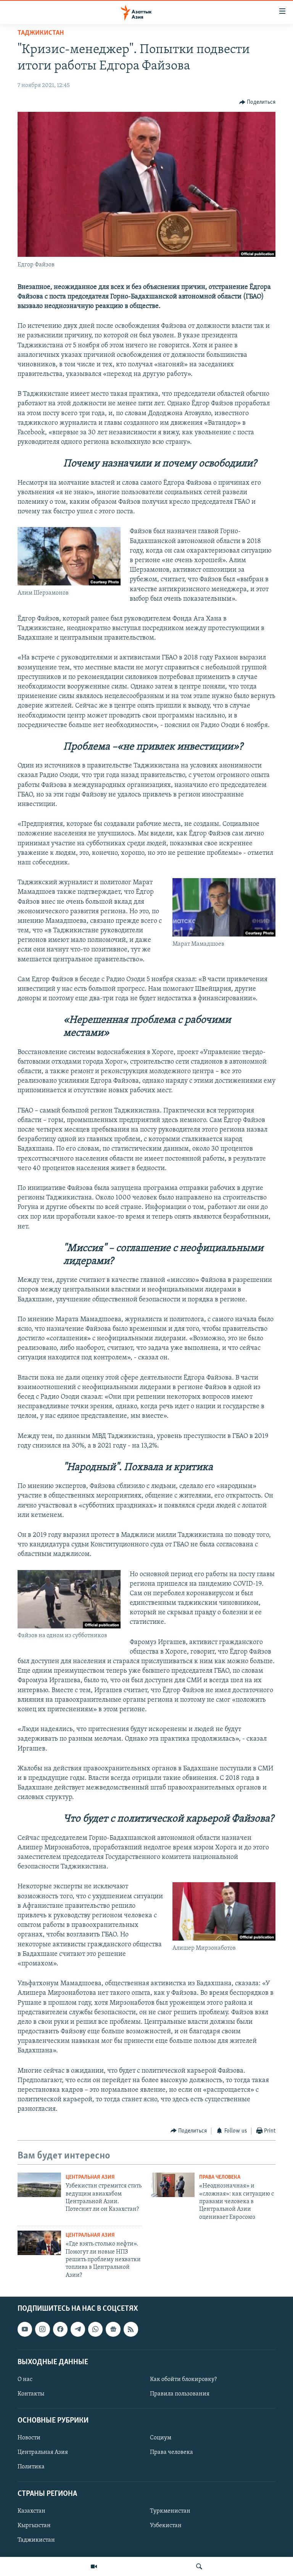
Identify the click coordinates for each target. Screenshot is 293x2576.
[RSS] (131, 2329)
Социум (161, 2438)
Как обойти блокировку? (183, 2379)
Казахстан (31, 2511)
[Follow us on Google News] (113, 2329)
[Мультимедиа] (94, 2566)
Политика (31, 2467)
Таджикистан (41, 33)
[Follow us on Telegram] (78, 2329)
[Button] (258, 102)
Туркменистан (170, 2511)
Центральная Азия (90, 2177)
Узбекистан (166, 2526)
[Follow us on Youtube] (25, 2329)
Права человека (220, 2177)
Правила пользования (180, 2394)
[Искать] (199, 2566)
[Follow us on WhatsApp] (95, 2329)
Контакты (31, 2394)
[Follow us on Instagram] (42, 2329)
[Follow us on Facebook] (60, 2329)
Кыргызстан (34, 2526)
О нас (25, 2379)
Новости (29, 2438)
